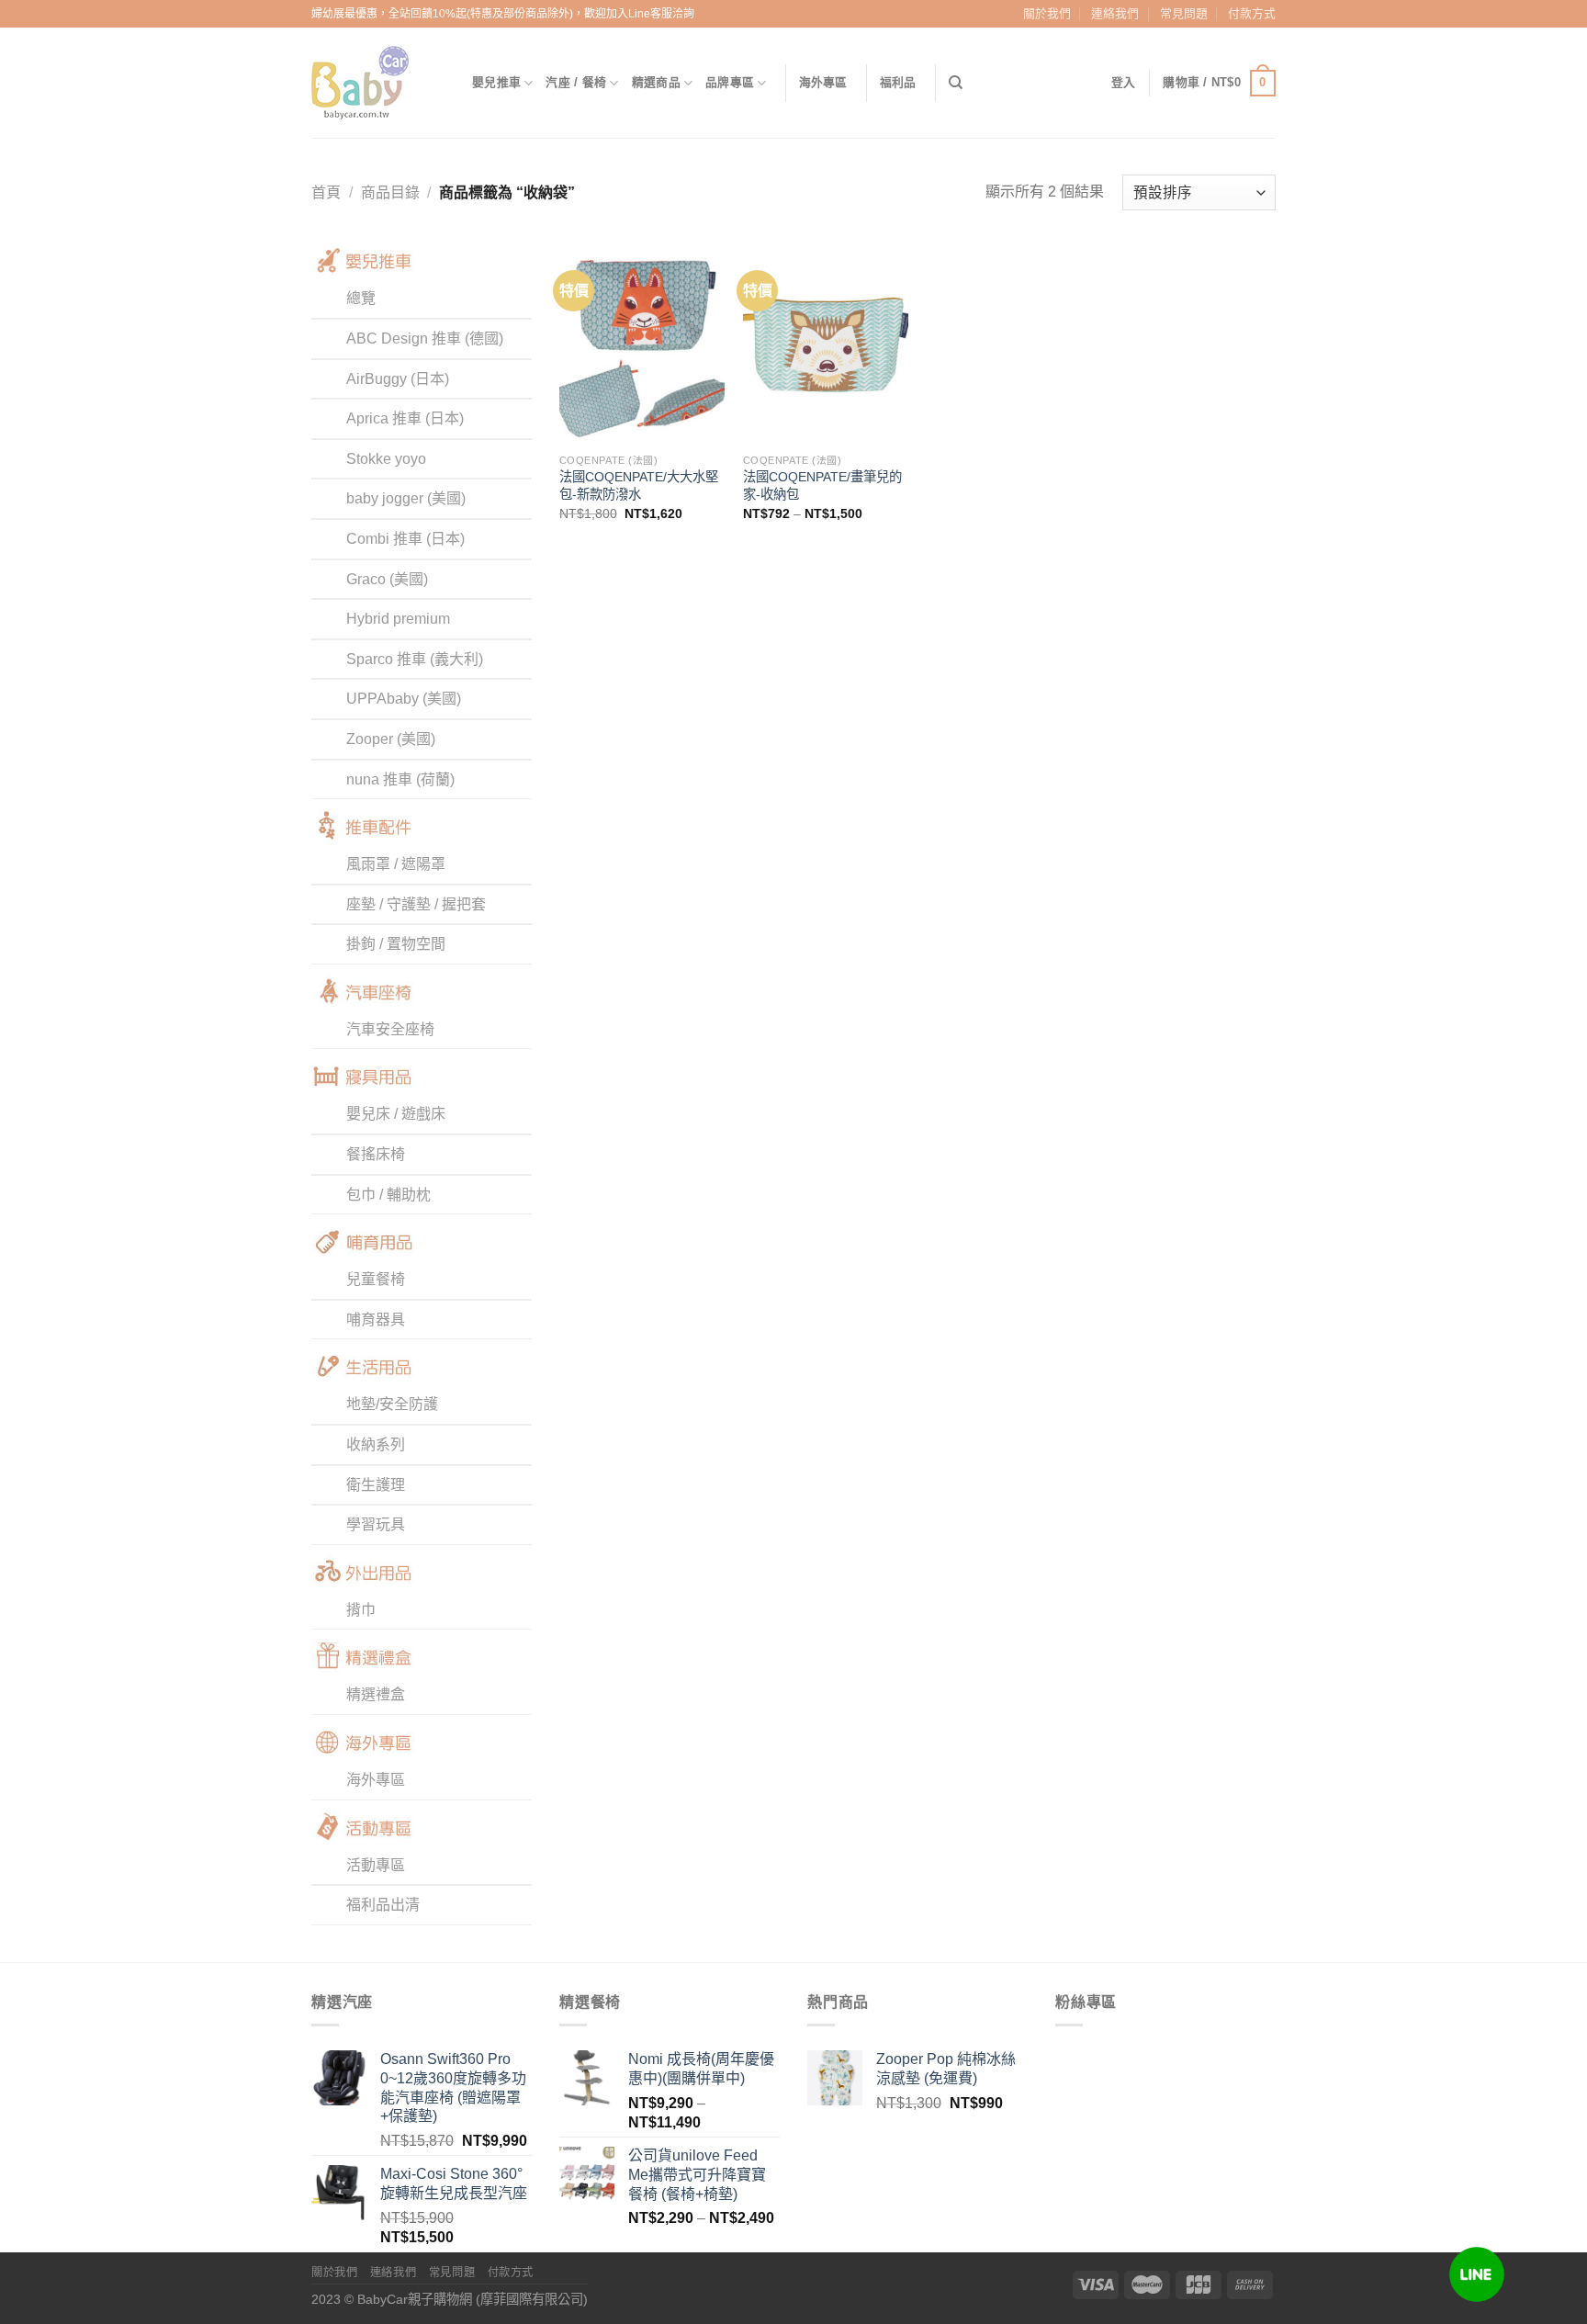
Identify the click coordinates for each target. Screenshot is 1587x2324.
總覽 (361, 298)
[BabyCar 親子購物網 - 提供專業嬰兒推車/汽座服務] (378, 83)
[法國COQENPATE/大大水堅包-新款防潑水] (642, 343)
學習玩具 (376, 1524)
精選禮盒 (376, 1694)
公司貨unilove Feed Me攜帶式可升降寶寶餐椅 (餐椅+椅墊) (697, 2175)
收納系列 (376, 1444)
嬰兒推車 (496, 82)
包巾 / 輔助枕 (388, 1195)
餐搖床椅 (376, 1154)
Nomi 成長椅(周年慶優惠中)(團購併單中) (701, 2069)
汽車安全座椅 (390, 1029)
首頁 (326, 192)
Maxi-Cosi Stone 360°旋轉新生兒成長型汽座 (454, 2183)
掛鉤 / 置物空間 (396, 944)
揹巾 (361, 1610)
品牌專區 (730, 82)
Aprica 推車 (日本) (405, 418)
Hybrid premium (398, 619)
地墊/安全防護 (392, 1404)
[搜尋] (956, 83)
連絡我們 (1115, 13)
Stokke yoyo (386, 459)
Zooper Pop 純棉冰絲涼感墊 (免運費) (946, 2069)
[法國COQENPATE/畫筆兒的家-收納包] (826, 343)
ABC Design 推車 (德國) (425, 338)
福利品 (898, 82)
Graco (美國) (387, 579)
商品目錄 (390, 192)
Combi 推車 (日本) (405, 539)
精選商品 (656, 82)
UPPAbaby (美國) (404, 699)
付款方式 (1252, 13)
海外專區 (823, 82)
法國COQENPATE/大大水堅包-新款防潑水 (639, 485)
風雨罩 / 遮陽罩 (396, 864)
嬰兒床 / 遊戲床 (396, 1114)
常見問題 (1184, 13)
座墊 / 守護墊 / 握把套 (416, 904)
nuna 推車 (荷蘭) (400, 779)
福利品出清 (383, 1905)
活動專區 (376, 1865)
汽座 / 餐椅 (576, 82)
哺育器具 (376, 1320)
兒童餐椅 (376, 1279)
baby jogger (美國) (406, 498)
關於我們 (1047, 13)
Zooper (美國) (391, 739)
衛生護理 (376, 1485)
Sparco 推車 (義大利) (415, 659)
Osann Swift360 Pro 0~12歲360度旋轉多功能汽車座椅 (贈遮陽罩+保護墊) (453, 2087)
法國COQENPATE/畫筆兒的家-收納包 (822, 485)
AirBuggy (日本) (398, 379)
